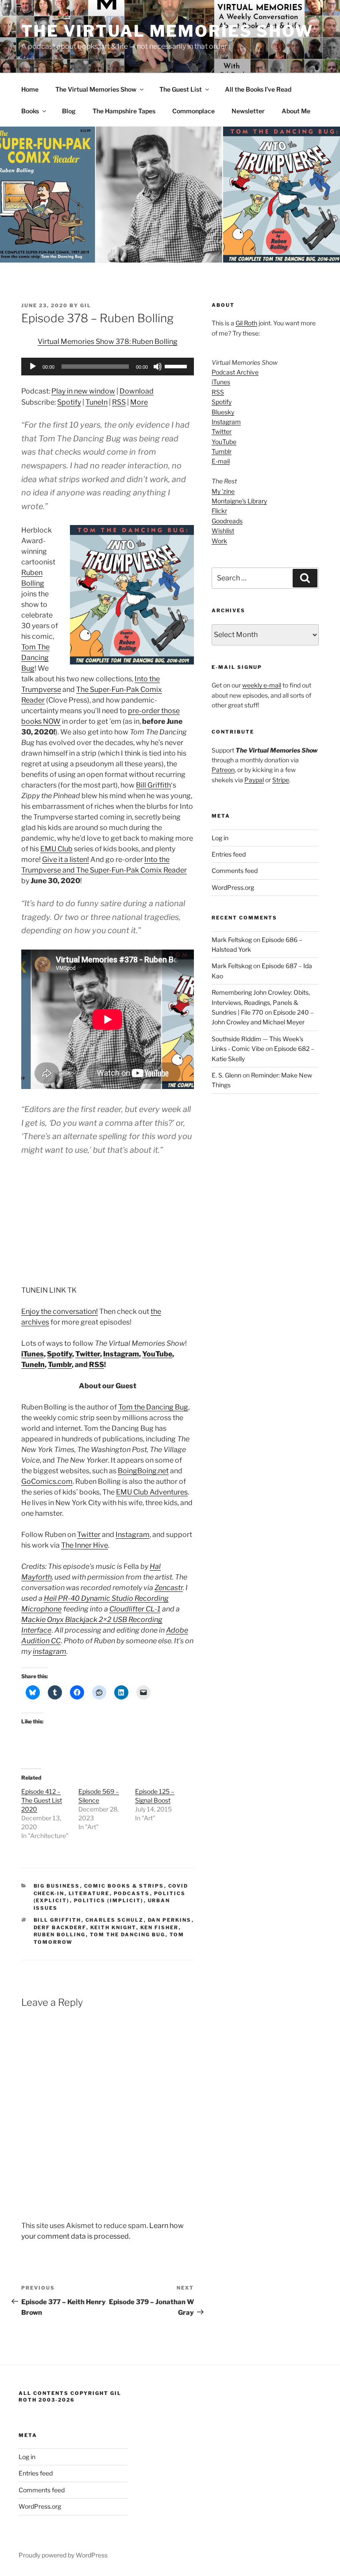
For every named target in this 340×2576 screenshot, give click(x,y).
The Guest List (181, 89)
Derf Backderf (60, 1927)
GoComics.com (47, 1481)
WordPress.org (233, 887)
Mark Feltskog (232, 940)
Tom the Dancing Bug (153, 1407)
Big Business (57, 1886)
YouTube (157, 1354)
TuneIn (97, 402)
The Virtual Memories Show (167, 31)
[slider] (177, 366)
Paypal (254, 780)
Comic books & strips (124, 1886)
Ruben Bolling (60, 1935)
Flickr (219, 511)
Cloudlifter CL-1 (135, 1609)
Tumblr (60, 1365)
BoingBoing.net (143, 1471)
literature (89, 1893)
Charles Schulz (115, 1920)
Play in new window (83, 391)
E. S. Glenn (226, 1075)
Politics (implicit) (109, 1900)
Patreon (223, 770)
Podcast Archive (235, 372)
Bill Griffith (153, 785)
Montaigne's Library (239, 501)
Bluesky (223, 412)
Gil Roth (246, 323)
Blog (69, 111)
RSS (119, 402)
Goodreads (227, 521)
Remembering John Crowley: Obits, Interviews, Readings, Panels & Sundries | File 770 (261, 1002)
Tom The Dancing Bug (35, 658)
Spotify (69, 402)
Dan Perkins (170, 1920)
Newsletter (248, 111)
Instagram (121, 1354)
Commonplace (193, 111)
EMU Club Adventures (152, 1492)
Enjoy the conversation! (60, 1311)
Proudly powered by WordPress (63, 2555)
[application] (108, 367)
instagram (50, 1651)
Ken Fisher (160, 1927)
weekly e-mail (262, 685)
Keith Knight (113, 1927)
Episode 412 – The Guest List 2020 (42, 1800)
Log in (220, 838)
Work (219, 541)
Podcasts (132, 1893)
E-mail (221, 461)
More (139, 402)
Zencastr (169, 1588)
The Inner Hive (85, 1545)
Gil (86, 305)
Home (30, 89)
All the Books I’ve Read (258, 89)
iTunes (33, 1354)
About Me (296, 111)
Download (137, 391)
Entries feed (229, 854)
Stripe (281, 780)
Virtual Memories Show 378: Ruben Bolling (108, 342)
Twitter (88, 1354)
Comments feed (235, 871)
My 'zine (223, 491)
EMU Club (56, 849)
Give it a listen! (66, 859)
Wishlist (223, 531)
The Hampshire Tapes (124, 111)
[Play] (33, 367)
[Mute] (158, 367)
